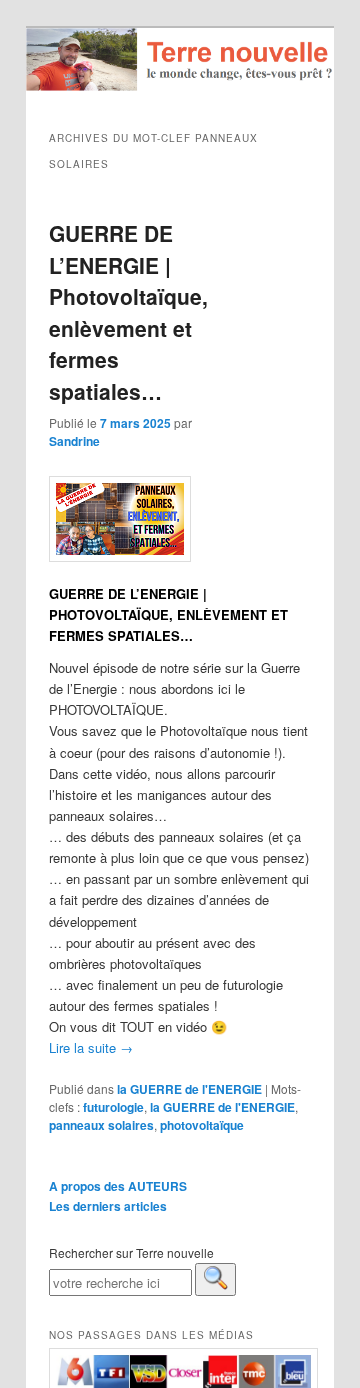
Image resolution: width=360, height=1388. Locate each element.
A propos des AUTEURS (118, 1186)
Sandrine (74, 441)
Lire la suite (91, 1047)
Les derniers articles (108, 1206)
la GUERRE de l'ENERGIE (189, 1089)
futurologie (113, 1107)
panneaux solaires (101, 1125)
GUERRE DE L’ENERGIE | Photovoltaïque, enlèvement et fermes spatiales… (128, 312)
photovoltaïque (202, 1125)
